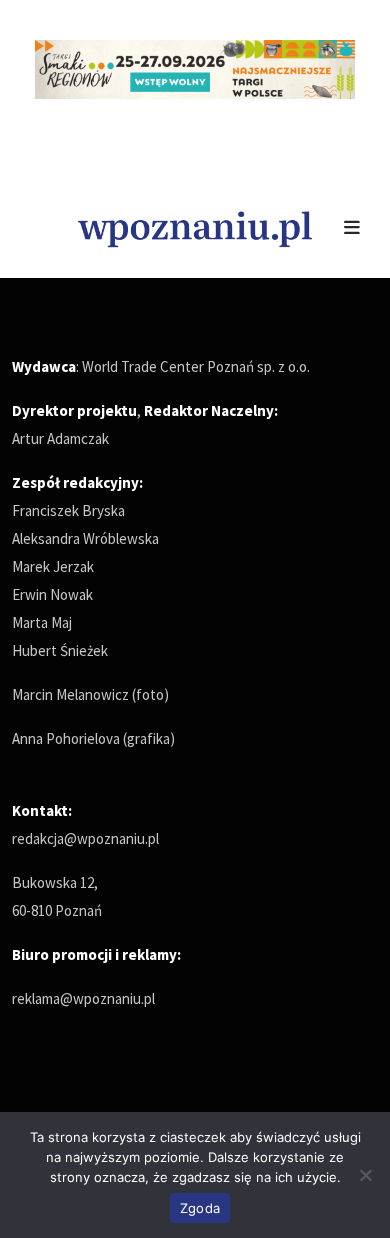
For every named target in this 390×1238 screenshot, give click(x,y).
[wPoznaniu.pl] (195, 226)
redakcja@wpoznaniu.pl (85, 838)
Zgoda (200, 1208)
